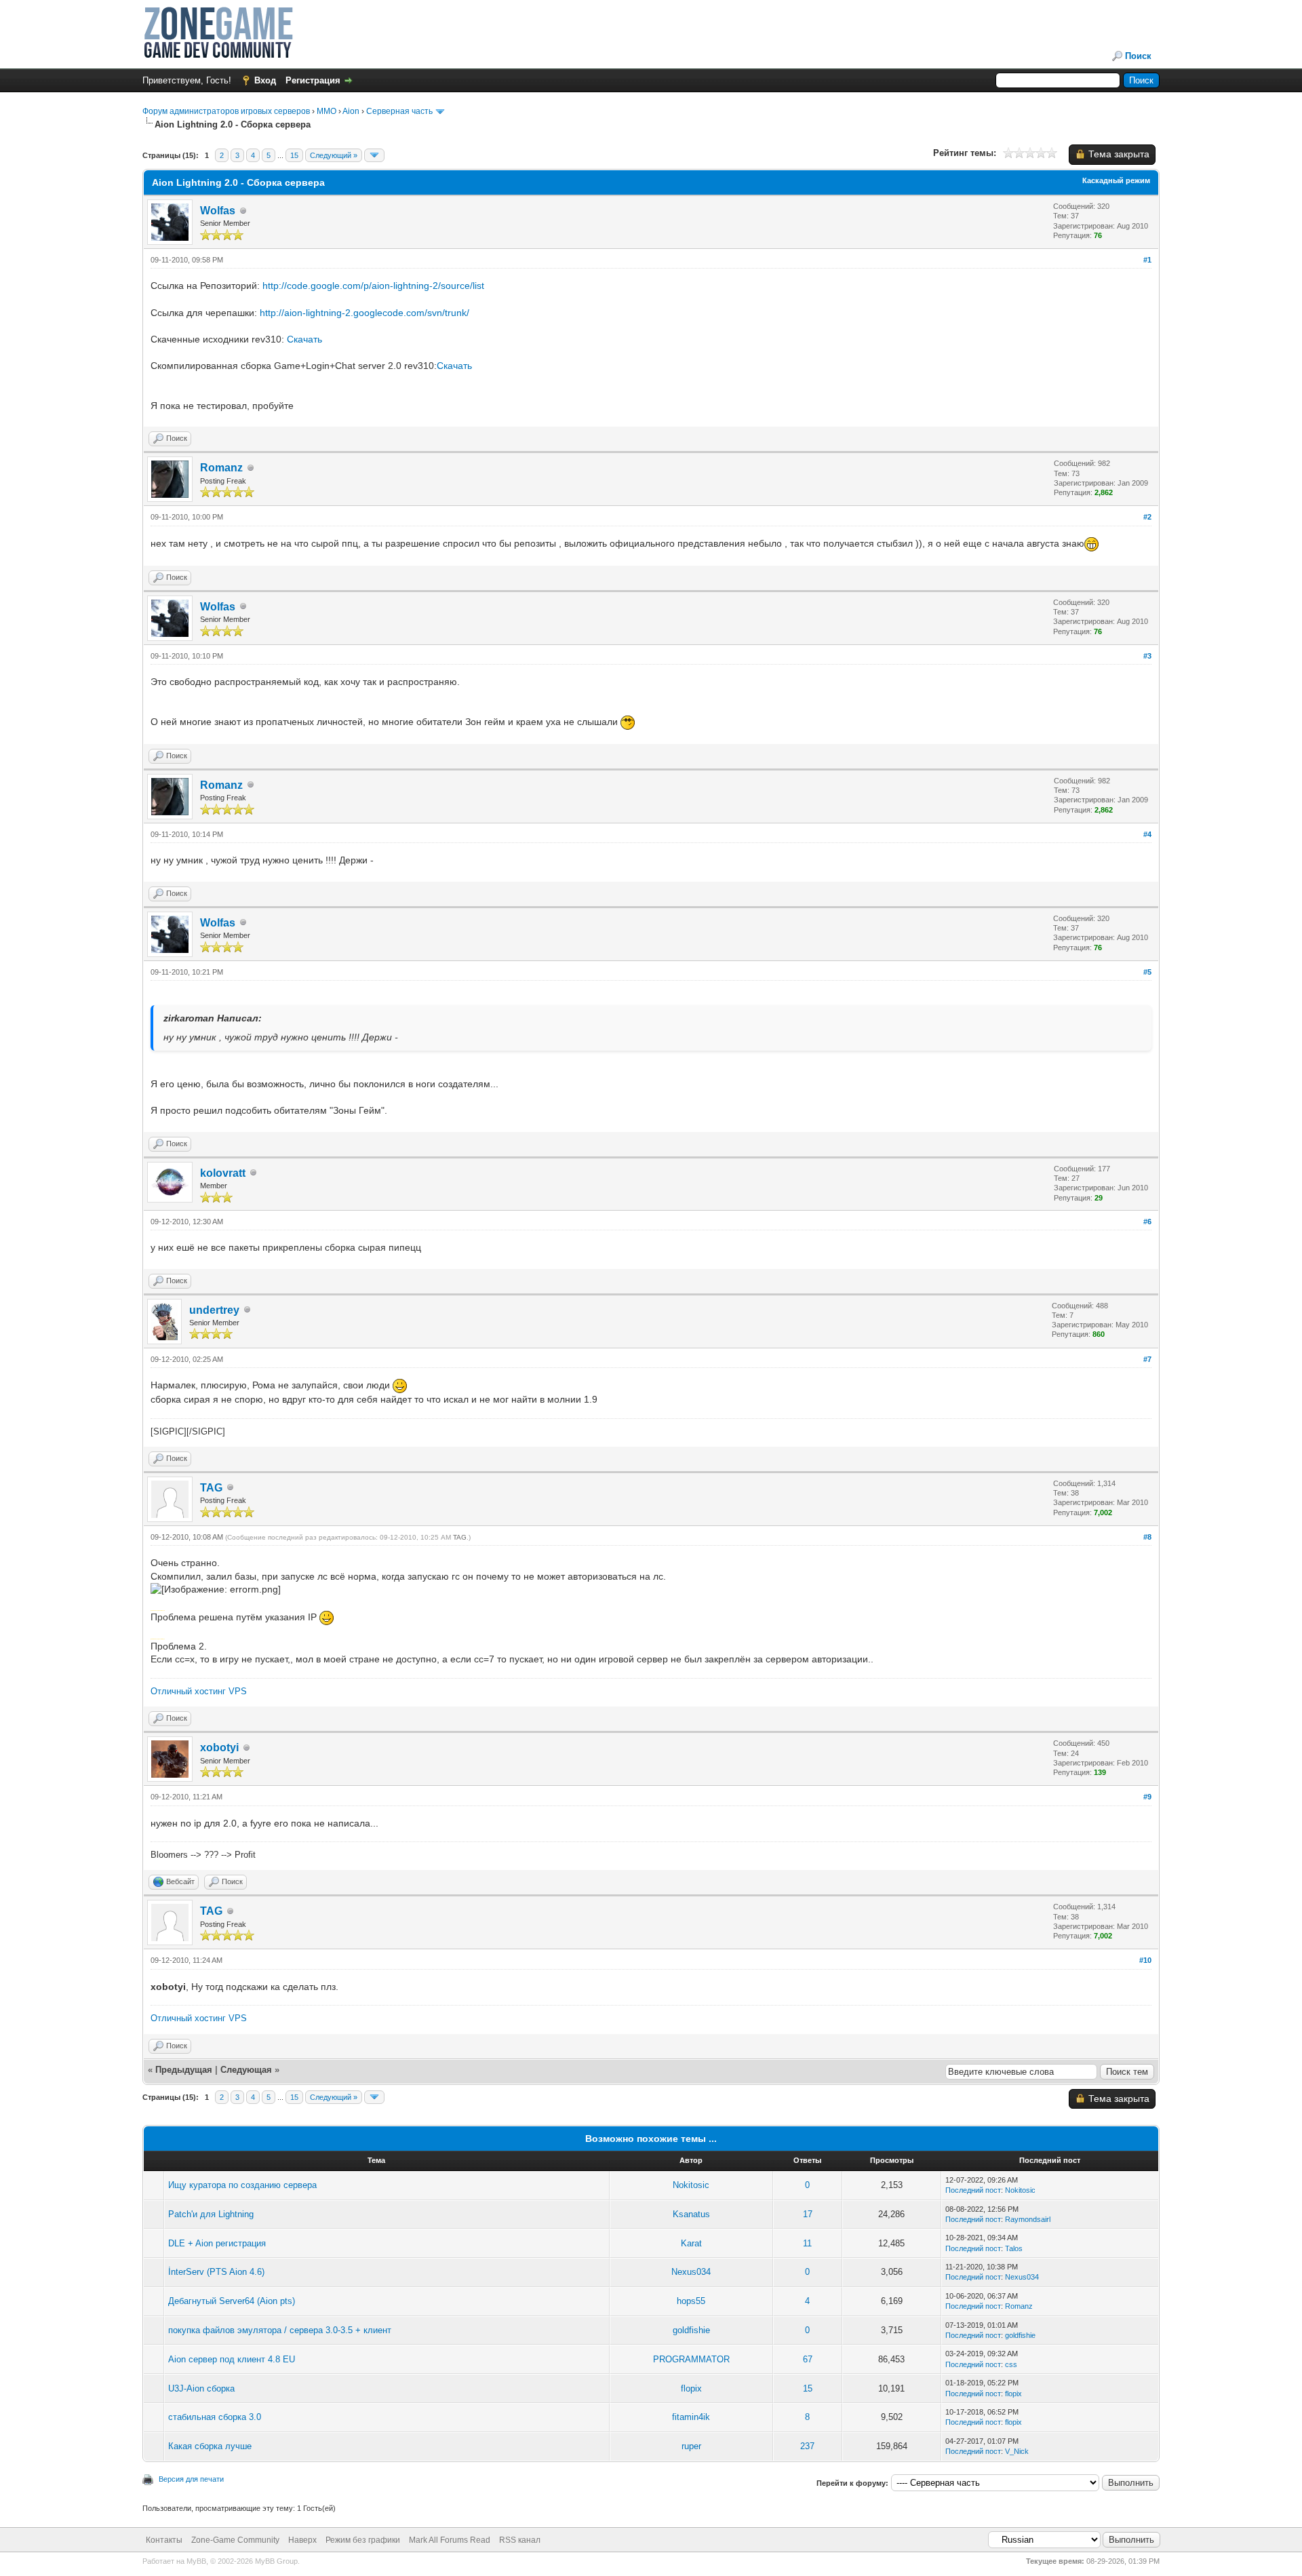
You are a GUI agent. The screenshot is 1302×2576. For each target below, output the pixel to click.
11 (807, 2243)
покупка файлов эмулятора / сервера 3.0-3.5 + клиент (280, 2330)
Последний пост (973, 2190)
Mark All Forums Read (450, 2540)
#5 (1147, 972)
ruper (691, 2446)
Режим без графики (363, 2540)
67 (808, 2359)
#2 (1147, 517)
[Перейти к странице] (374, 155)
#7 (1147, 1359)
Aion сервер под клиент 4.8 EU (232, 2359)
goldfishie (691, 2330)
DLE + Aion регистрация (217, 2243)
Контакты (164, 2540)
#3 (1147, 656)
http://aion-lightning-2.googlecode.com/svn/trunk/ (364, 313)
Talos (1014, 2248)
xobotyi (219, 1748)
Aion (351, 111)
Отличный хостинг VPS (199, 1691)
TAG (211, 1488)
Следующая (248, 2070)
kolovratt (223, 1173)
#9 (1147, 1797)
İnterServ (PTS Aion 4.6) (216, 2272)
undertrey (214, 1310)
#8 (1147, 1537)
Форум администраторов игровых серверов (226, 111)
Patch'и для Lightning (211, 2214)
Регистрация (313, 80)
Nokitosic (691, 2185)
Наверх (302, 2540)
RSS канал (520, 2540)
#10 (1145, 1960)
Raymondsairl (1028, 2219)
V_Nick (1017, 2451)
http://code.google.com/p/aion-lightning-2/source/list (373, 286)
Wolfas (218, 211)
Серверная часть (399, 111)
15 (294, 155)
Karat (691, 2243)
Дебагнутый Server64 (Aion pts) (232, 2301)
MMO (327, 111)
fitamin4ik (691, 2417)
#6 (1147, 1222)
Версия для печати (191, 2479)
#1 (1147, 260)
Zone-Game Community (235, 2540)
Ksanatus (691, 2214)
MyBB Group (276, 2561)
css (1011, 2364)
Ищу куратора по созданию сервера (242, 2185)
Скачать (304, 339)
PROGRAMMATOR (691, 2359)
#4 (1147, 834)
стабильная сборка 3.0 (215, 2417)
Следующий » (334, 155)
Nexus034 (691, 2272)
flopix (691, 2388)
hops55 (691, 2301)
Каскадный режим (1116, 180)
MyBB (196, 2561)
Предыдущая (184, 2070)
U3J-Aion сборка (201, 2388)
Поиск (1138, 56)
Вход (265, 80)
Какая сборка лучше (210, 2446)
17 (808, 2214)
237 (807, 2446)
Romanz (221, 468)
